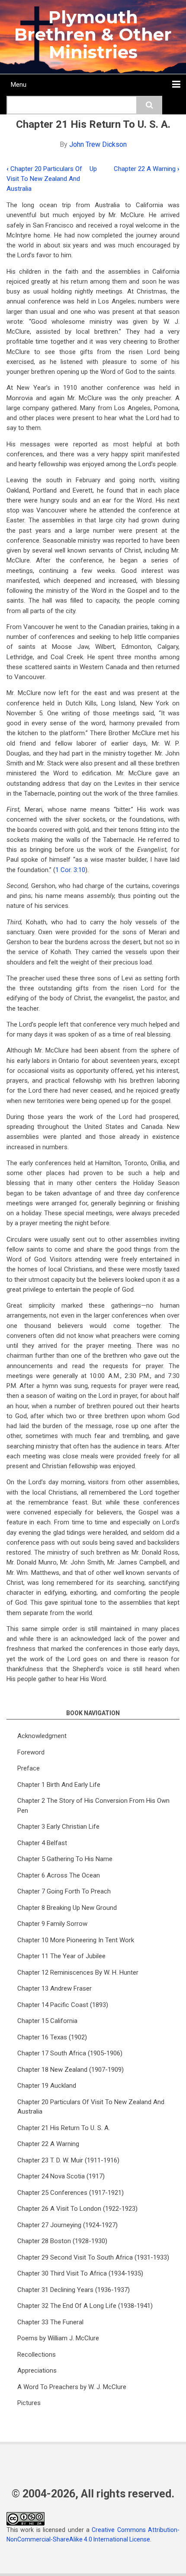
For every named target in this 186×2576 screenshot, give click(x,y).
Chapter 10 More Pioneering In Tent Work (76, 1940)
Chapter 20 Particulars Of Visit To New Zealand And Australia (44, 179)
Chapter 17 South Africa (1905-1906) (70, 2053)
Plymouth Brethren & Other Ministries (93, 35)
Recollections (37, 2355)
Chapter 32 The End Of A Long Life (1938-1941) (85, 2306)
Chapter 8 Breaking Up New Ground (67, 1908)
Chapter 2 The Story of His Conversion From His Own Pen (93, 1806)
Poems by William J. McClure (58, 2338)
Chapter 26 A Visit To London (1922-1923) (77, 2209)
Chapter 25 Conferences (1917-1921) (71, 2193)
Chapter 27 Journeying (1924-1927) (67, 2225)
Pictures (29, 2403)
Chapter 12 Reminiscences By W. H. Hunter (78, 1972)
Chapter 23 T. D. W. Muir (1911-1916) (68, 2160)
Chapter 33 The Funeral (50, 2322)
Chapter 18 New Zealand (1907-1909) (71, 2070)
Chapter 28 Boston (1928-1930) (62, 2241)
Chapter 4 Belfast (42, 1843)
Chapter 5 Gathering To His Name (65, 1859)
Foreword (31, 1752)
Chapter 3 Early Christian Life (58, 1827)
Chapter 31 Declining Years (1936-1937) (74, 2290)
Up (93, 169)
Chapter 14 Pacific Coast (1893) (63, 2005)
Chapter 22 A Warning (147, 169)
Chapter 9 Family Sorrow (52, 1924)
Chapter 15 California (47, 2021)
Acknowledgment (42, 1736)
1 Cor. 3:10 (70, 870)
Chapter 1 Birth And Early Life (59, 1785)
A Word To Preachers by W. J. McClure (72, 2387)
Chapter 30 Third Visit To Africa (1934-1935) (80, 2273)
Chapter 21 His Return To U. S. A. (64, 2128)
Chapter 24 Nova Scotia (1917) (61, 2176)
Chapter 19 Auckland (47, 2086)
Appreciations (37, 2371)
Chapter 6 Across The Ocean (59, 1875)
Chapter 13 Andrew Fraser (55, 1988)
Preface (29, 1768)
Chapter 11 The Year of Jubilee (61, 1956)
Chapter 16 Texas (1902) (52, 2037)
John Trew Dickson (98, 144)
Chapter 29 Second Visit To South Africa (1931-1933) (93, 2257)
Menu (19, 85)
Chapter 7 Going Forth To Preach (64, 1891)
